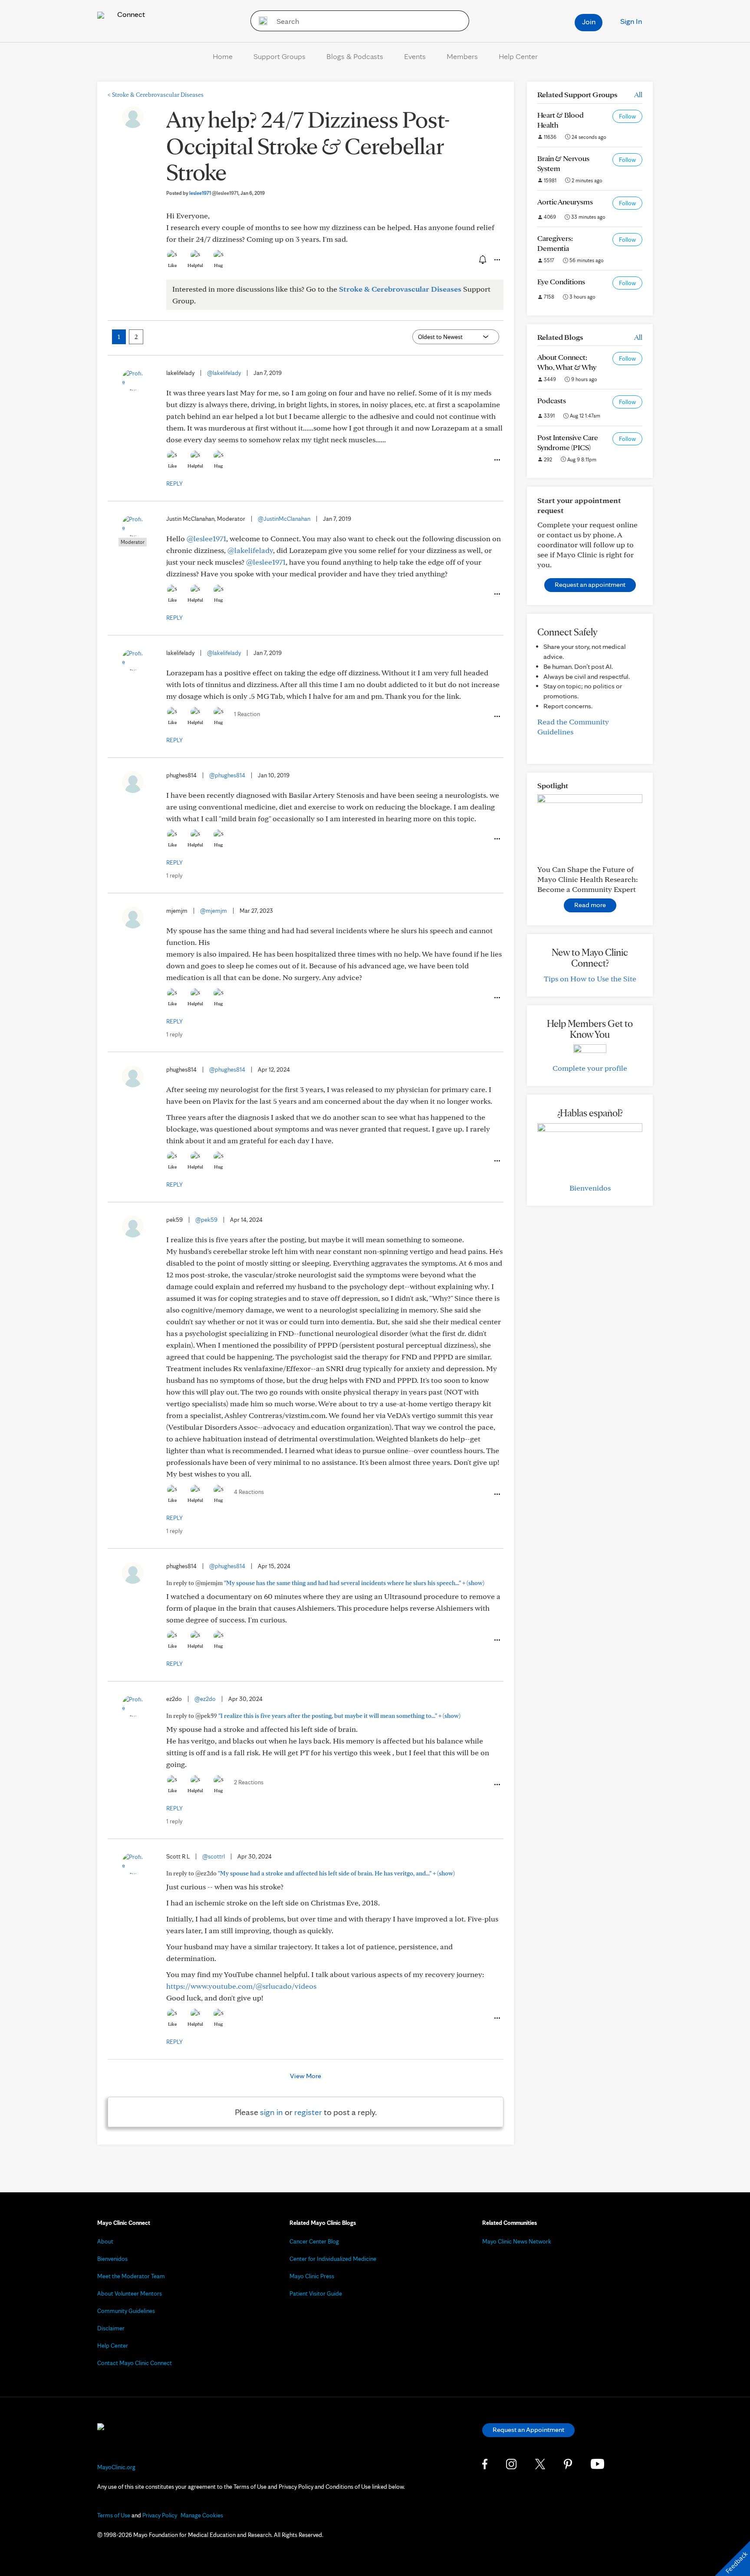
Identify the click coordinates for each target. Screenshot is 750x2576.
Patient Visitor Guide (316, 2293)
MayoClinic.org (116, 2467)
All (638, 94)
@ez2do (205, 1699)
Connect (130, 14)
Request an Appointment (528, 2430)
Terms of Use (114, 2515)
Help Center (518, 56)
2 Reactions (249, 1782)
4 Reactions (249, 1492)
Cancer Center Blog (314, 2241)
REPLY (174, 484)
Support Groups (280, 56)
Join (589, 21)
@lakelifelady (224, 373)
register (308, 2112)
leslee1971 (214, 193)
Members (462, 56)
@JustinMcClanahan (284, 519)
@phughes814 (227, 775)
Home (223, 56)
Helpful (195, 265)
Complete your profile (590, 1068)
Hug (219, 265)
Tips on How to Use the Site (590, 979)
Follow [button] (627, 116)
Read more (590, 905)
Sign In (631, 21)
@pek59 (206, 1220)
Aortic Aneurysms (565, 202)
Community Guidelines (126, 2311)
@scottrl (214, 1856)
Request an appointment (590, 584)
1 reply (174, 875)
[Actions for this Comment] (497, 460)
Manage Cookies (202, 2515)
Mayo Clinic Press (312, 2276)
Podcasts (552, 400)
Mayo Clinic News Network (517, 2241)
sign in (271, 2112)
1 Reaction (247, 714)
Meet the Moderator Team (131, 2276)
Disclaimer (111, 2328)
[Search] (260, 21)
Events (415, 56)
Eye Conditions (561, 281)
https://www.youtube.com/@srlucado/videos (241, 1986)
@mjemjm (214, 911)
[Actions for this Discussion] (497, 260)
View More (306, 2076)
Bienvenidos (590, 1188)
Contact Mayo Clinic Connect (135, 2363)
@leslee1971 (206, 538)
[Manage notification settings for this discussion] (482, 260)
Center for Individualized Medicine (333, 2259)
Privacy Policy (160, 2515)
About (105, 2241)
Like (172, 265)
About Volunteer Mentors (130, 2293)
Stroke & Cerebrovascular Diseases (156, 95)
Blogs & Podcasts (355, 56)
